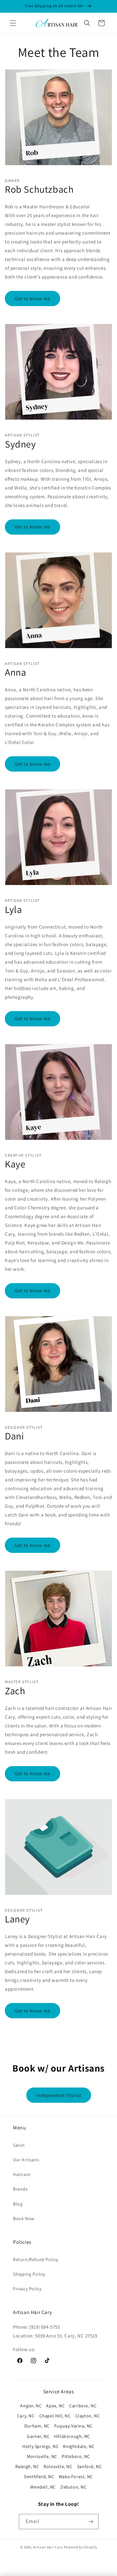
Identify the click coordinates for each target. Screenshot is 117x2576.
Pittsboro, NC (76, 2456)
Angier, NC (31, 2406)
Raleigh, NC (27, 2466)
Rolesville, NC (58, 2466)
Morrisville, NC (42, 2456)
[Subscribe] (91, 2522)
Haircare (22, 2174)
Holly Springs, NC (40, 2446)
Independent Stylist (59, 2095)
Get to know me (32, 299)
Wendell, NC (43, 2487)
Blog (18, 2204)
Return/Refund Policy (36, 2259)
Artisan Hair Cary (48, 2547)
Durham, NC (37, 2426)
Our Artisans (26, 2160)
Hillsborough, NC (72, 2436)
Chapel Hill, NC (55, 2416)
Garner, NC (38, 2436)
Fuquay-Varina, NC (73, 2426)
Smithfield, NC (39, 2477)
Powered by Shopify (80, 2547)
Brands (20, 2189)
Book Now (24, 2218)
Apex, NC (55, 2406)
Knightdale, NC (79, 2446)
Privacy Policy (27, 2289)
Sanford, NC (90, 2466)
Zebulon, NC (74, 2487)
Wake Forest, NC (76, 2477)
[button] (13, 23)
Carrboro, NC (83, 2406)
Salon (19, 2145)
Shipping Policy (29, 2274)
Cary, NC (26, 2416)
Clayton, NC (88, 2416)
